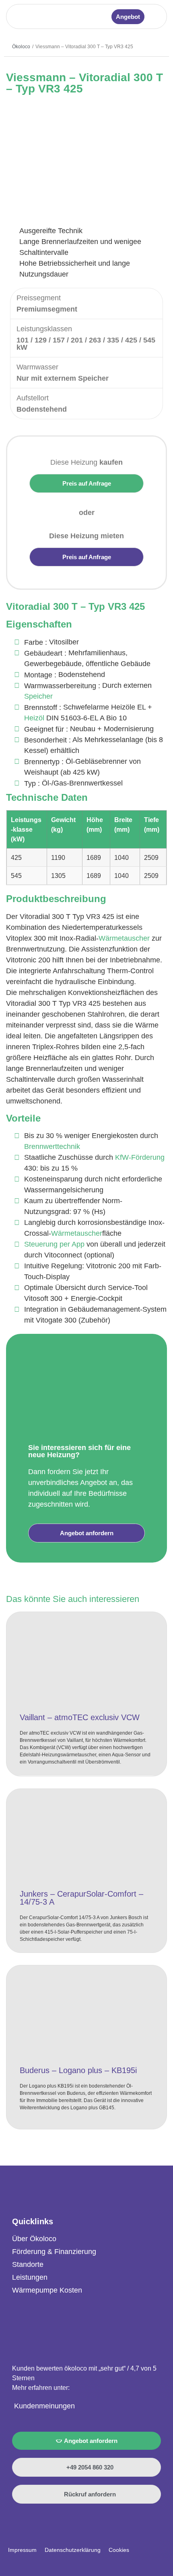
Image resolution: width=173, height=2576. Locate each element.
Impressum (22, 2550)
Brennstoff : (43, 708)
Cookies (119, 2550)
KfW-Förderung (140, 1157)
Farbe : (36, 642)
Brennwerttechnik (52, 1146)
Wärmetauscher (124, 938)
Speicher (38, 696)
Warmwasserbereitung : (62, 686)
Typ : (32, 783)
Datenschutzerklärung (73, 2550)
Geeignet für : (46, 729)
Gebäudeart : (45, 653)
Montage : (40, 675)
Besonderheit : (47, 740)
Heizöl (34, 718)
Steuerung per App (54, 1244)
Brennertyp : (44, 762)
